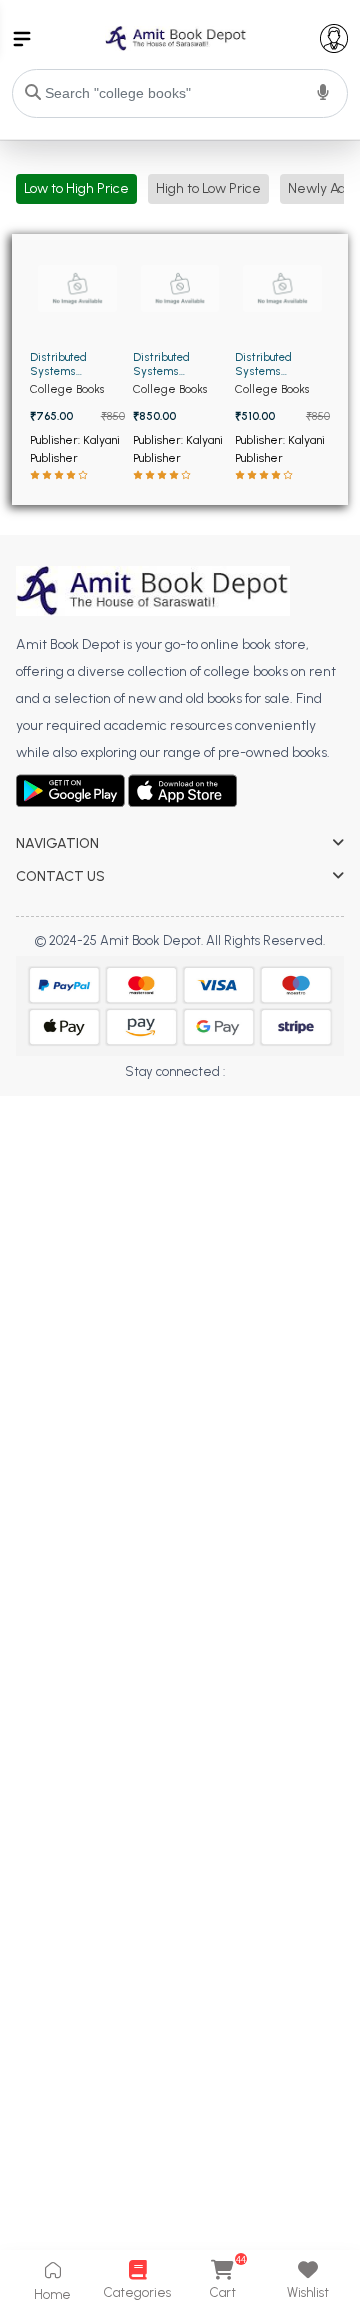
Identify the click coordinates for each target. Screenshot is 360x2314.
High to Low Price (208, 188)
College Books (67, 389)
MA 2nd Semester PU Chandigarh (119, 1131)
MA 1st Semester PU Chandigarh (115, 1103)
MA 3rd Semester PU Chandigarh (117, 1159)
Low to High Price (76, 188)
